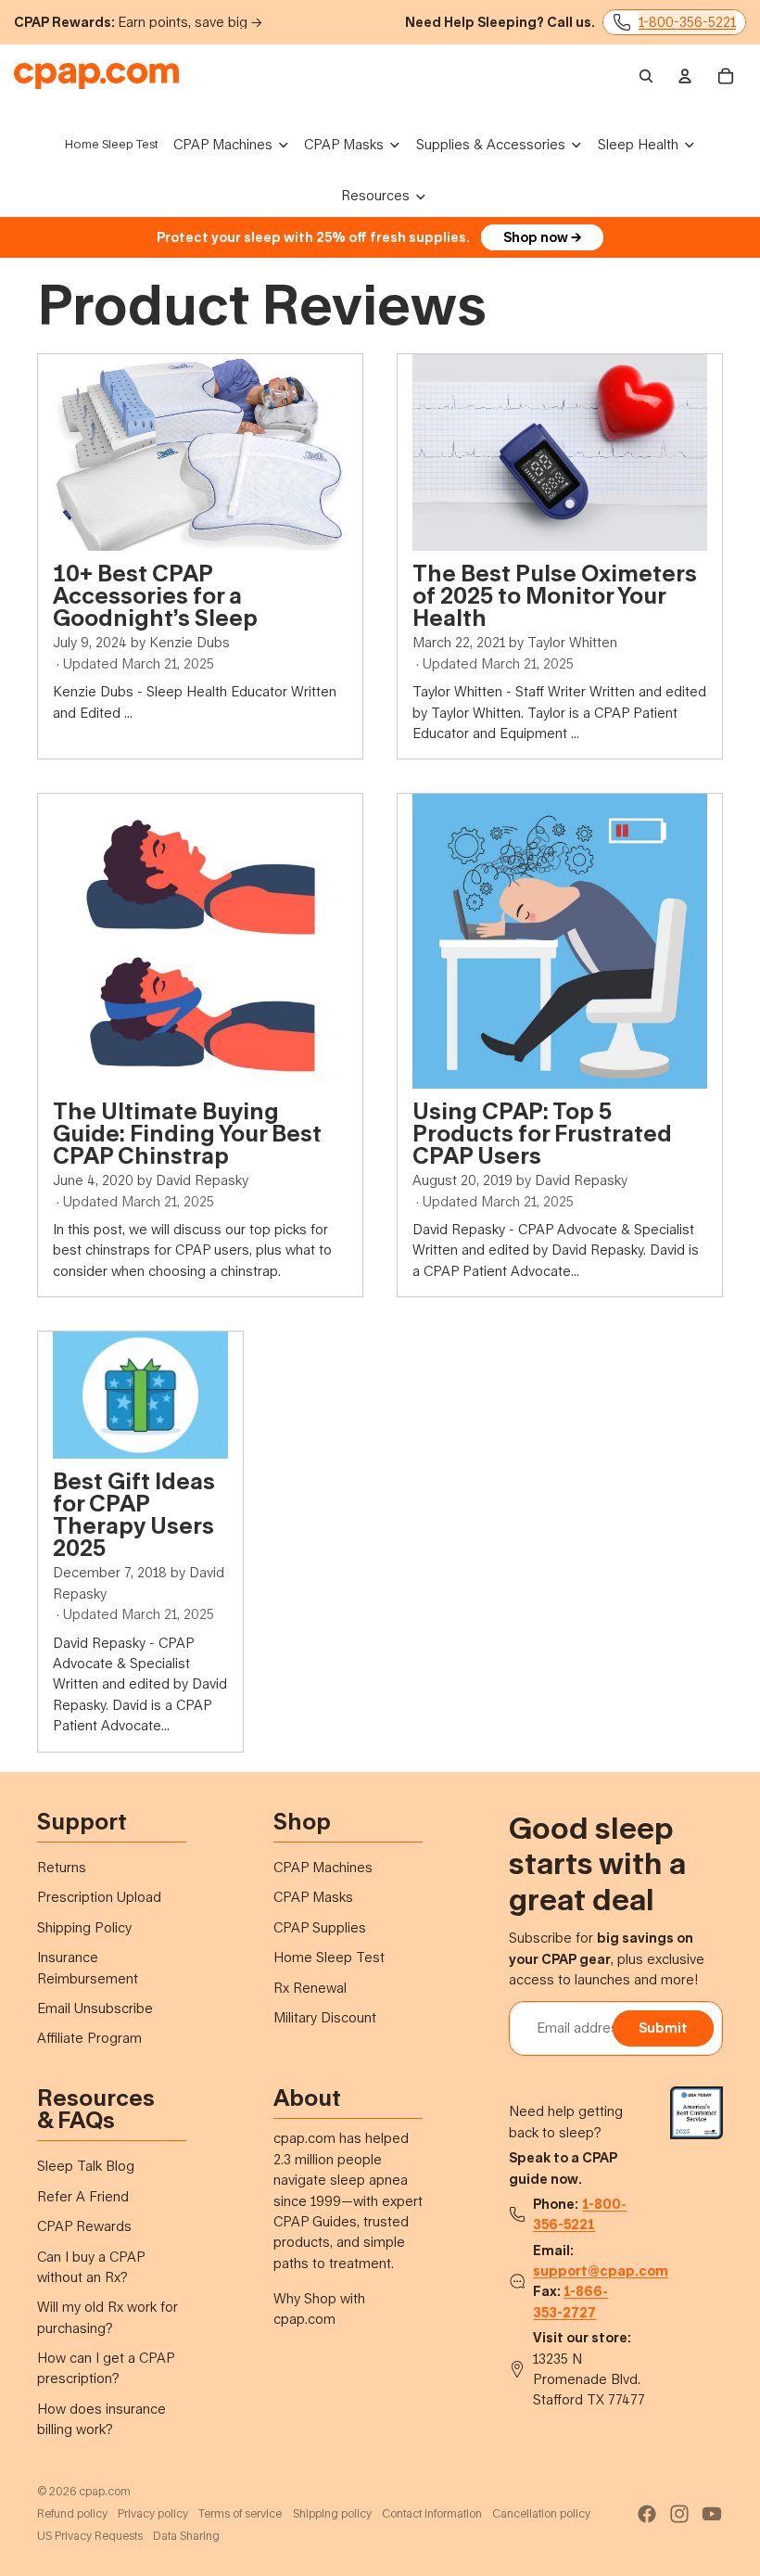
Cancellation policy (541, 2513)
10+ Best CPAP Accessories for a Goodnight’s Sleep (155, 595)
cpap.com (105, 2491)
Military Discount (325, 2017)
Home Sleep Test (329, 1957)
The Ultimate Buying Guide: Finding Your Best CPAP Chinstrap (187, 1133)
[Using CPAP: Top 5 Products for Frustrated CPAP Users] (560, 941)
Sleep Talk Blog (86, 2166)
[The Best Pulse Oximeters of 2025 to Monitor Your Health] (560, 453)
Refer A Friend (83, 2196)
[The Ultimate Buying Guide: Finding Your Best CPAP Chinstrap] (200, 941)
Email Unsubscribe (95, 2008)
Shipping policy (332, 2513)
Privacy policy (153, 2513)
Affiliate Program (89, 2038)
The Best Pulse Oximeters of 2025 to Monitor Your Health (555, 595)
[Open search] (646, 76)
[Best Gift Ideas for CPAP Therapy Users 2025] (140, 1395)
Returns (62, 1867)
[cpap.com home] (96, 76)
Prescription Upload (99, 1897)
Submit (663, 2028)
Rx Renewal (310, 1988)
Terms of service (240, 2513)
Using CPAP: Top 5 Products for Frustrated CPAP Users (542, 1133)
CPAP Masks (313, 1897)
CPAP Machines (323, 1867)
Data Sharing (186, 2536)
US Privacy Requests (90, 2536)
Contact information (432, 2513)
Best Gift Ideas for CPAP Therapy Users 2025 (134, 1514)
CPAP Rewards (84, 2226)
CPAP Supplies (320, 1927)
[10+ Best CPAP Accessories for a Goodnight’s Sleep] (200, 453)
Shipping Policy (84, 1927)
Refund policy (72, 2513)
